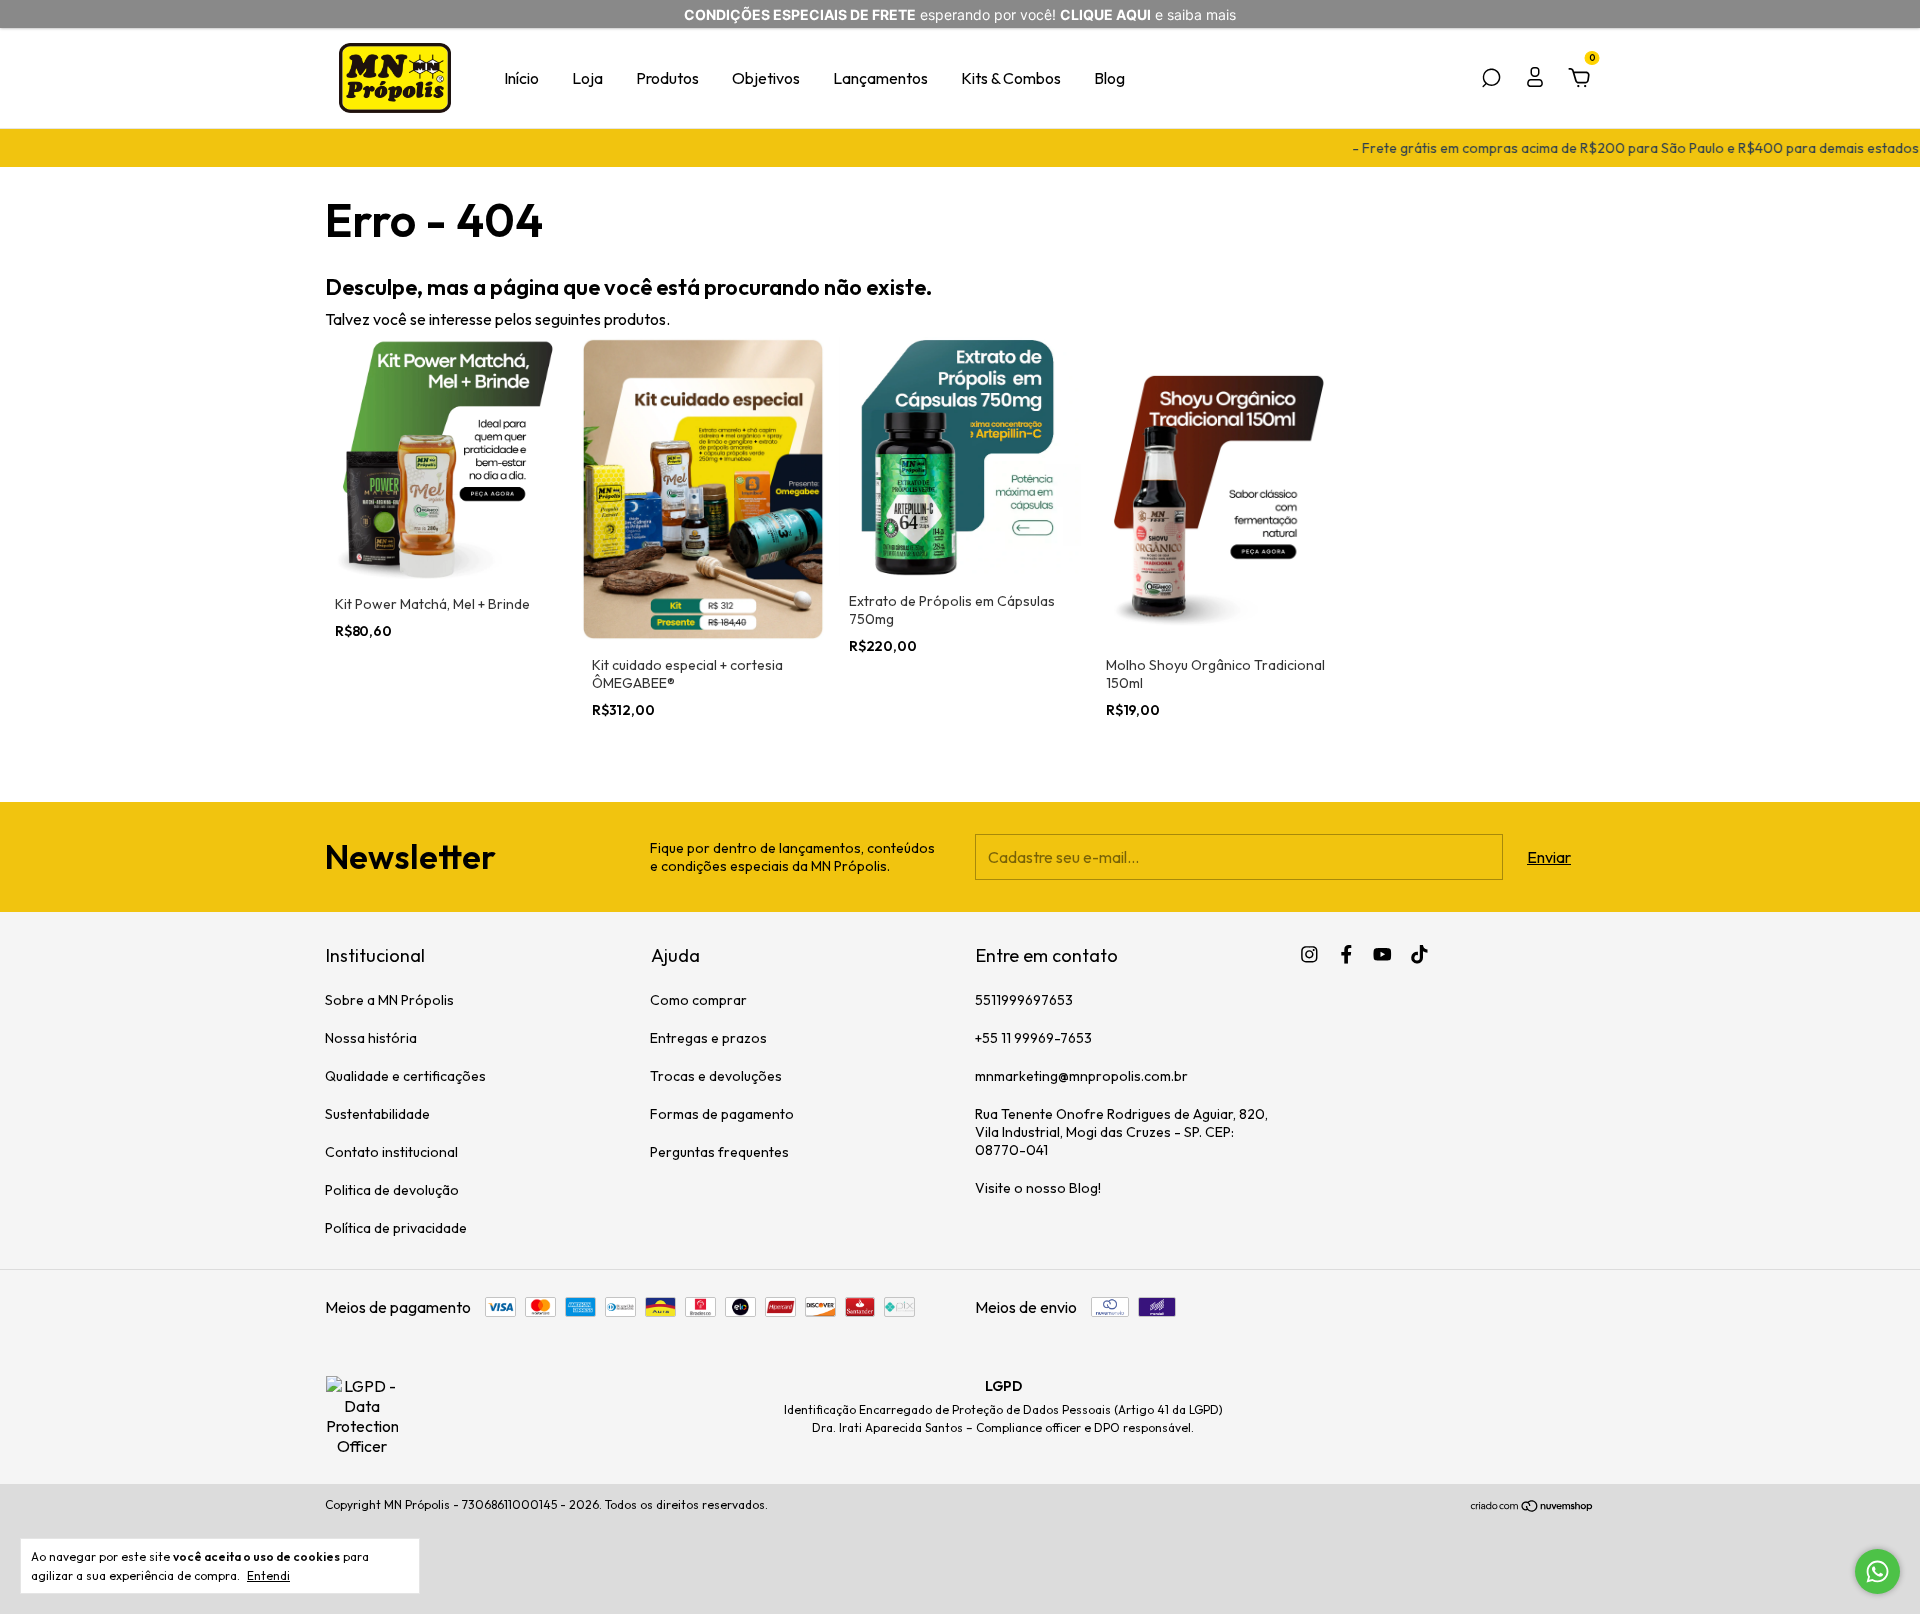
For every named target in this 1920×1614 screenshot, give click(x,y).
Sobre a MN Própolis (389, 1000)
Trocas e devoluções (716, 1076)
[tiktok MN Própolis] (1419, 954)
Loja (587, 78)
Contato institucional (391, 1152)
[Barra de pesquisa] (1491, 79)
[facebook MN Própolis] (1346, 954)
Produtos (667, 78)
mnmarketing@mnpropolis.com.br (1081, 1076)
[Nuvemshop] (1532, 1507)
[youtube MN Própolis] (1382, 954)
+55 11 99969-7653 (1033, 1038)
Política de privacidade (396, 1228)
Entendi (268, 1575)
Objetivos (766, 78)
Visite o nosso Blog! (1038, 1188)
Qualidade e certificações (405, 1076)
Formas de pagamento (722, 1114)
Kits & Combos (1011, 78)
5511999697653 (1024, 1000)
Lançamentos (880, 78)
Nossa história (371, 1038)
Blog (1109, 78)
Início (521, 78)
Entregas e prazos (708, 1038)
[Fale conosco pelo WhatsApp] (1877, 1571)
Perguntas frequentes (719, 1152)
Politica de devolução (392, 1190)
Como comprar (698, 1000)
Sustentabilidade (377, 1114)
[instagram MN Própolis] (1309, 954)
